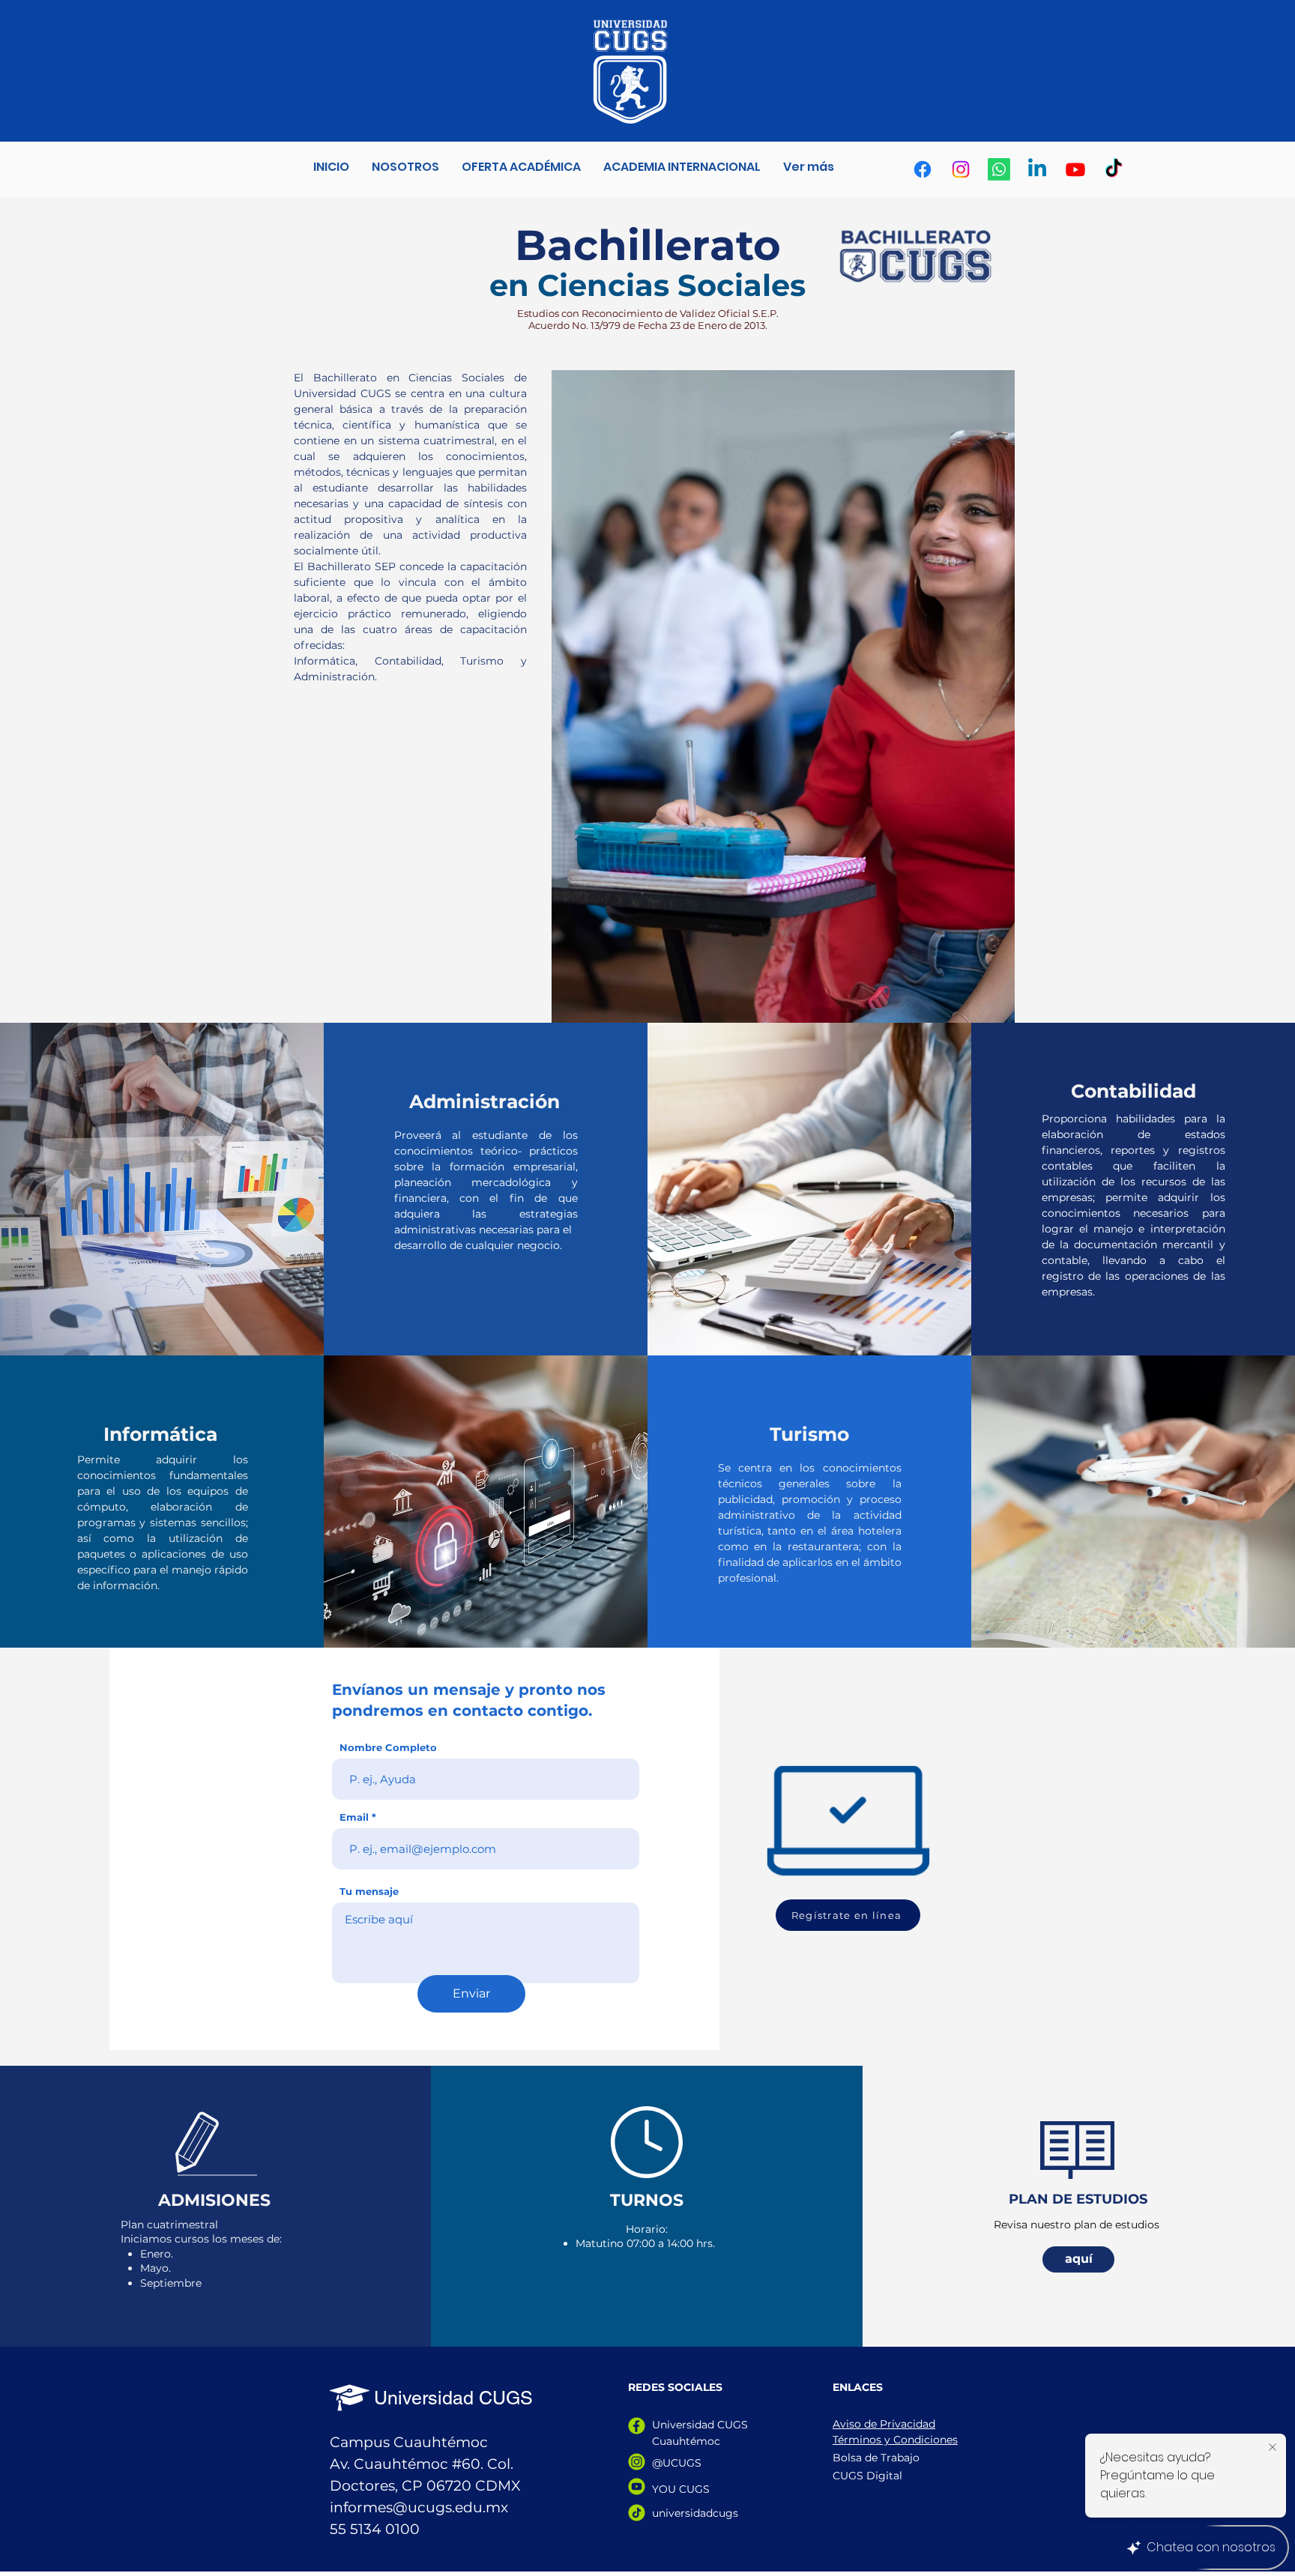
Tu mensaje (369, 1892)
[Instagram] (961, 169)
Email (354, 1817)
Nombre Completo (388, 1748)
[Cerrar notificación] (1273, 2448)
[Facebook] (923, 169)
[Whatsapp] (999, 169)
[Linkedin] (1037, 169)
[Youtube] (1075, 169)
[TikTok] (1114, 169)
